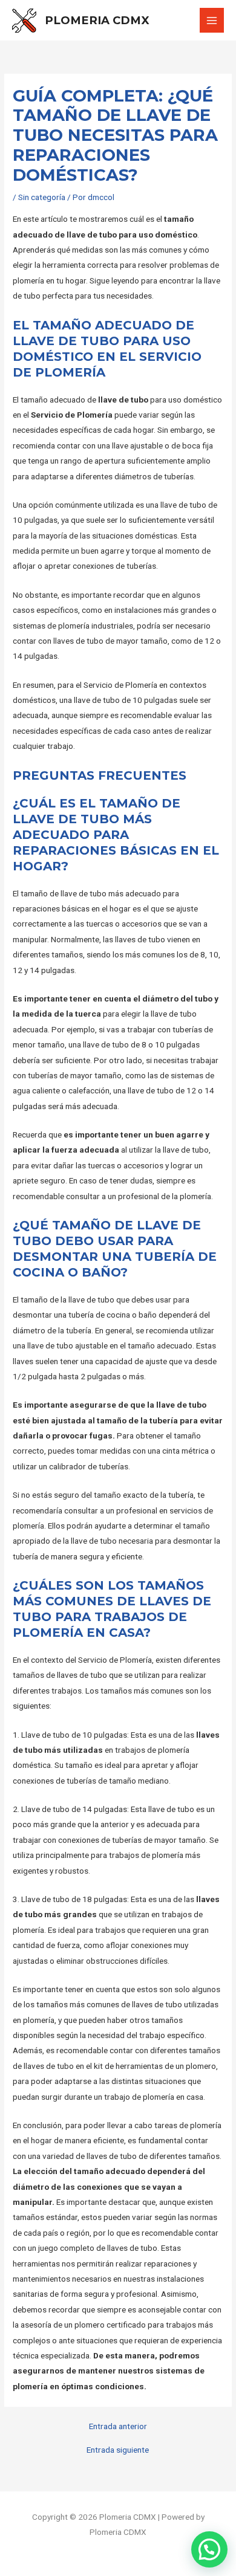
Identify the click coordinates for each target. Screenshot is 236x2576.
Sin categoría (42, 197)
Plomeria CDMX (97, 20)
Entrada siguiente (118, 2450)
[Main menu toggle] (212, 20)
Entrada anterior (118, 2427)
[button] (209, 2549)
